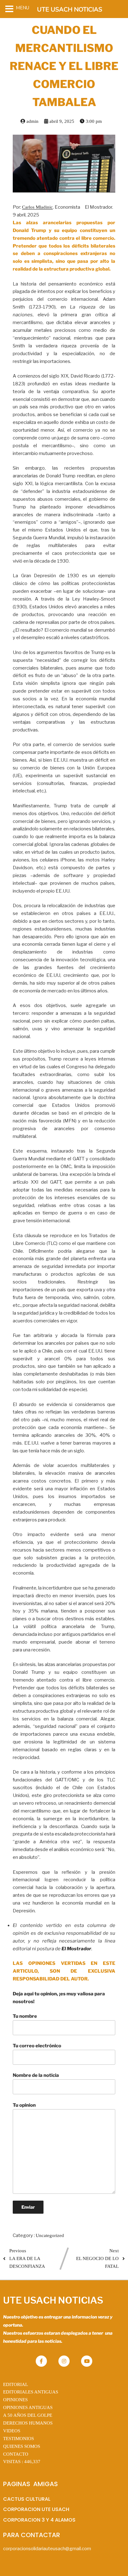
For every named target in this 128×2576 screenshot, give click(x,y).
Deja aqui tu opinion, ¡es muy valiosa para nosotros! (59, 1998)
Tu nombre (25, 2016)
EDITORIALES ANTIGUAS (31, 2392)
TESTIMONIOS (18, 2439)
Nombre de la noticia (36, 2075)
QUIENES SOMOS (22, 2446)
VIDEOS (12, 2431)
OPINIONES (15, 2400)
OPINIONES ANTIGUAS (28, 2407)
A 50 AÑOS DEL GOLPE (28, 2415)
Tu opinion (24, 2105)
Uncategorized (50, 2235)
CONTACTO (16, 2454)
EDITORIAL (16, 2384)
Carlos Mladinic (37, 207)
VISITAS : (22, 2462)
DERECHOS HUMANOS (28, 2423)
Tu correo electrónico (37, 2046)
